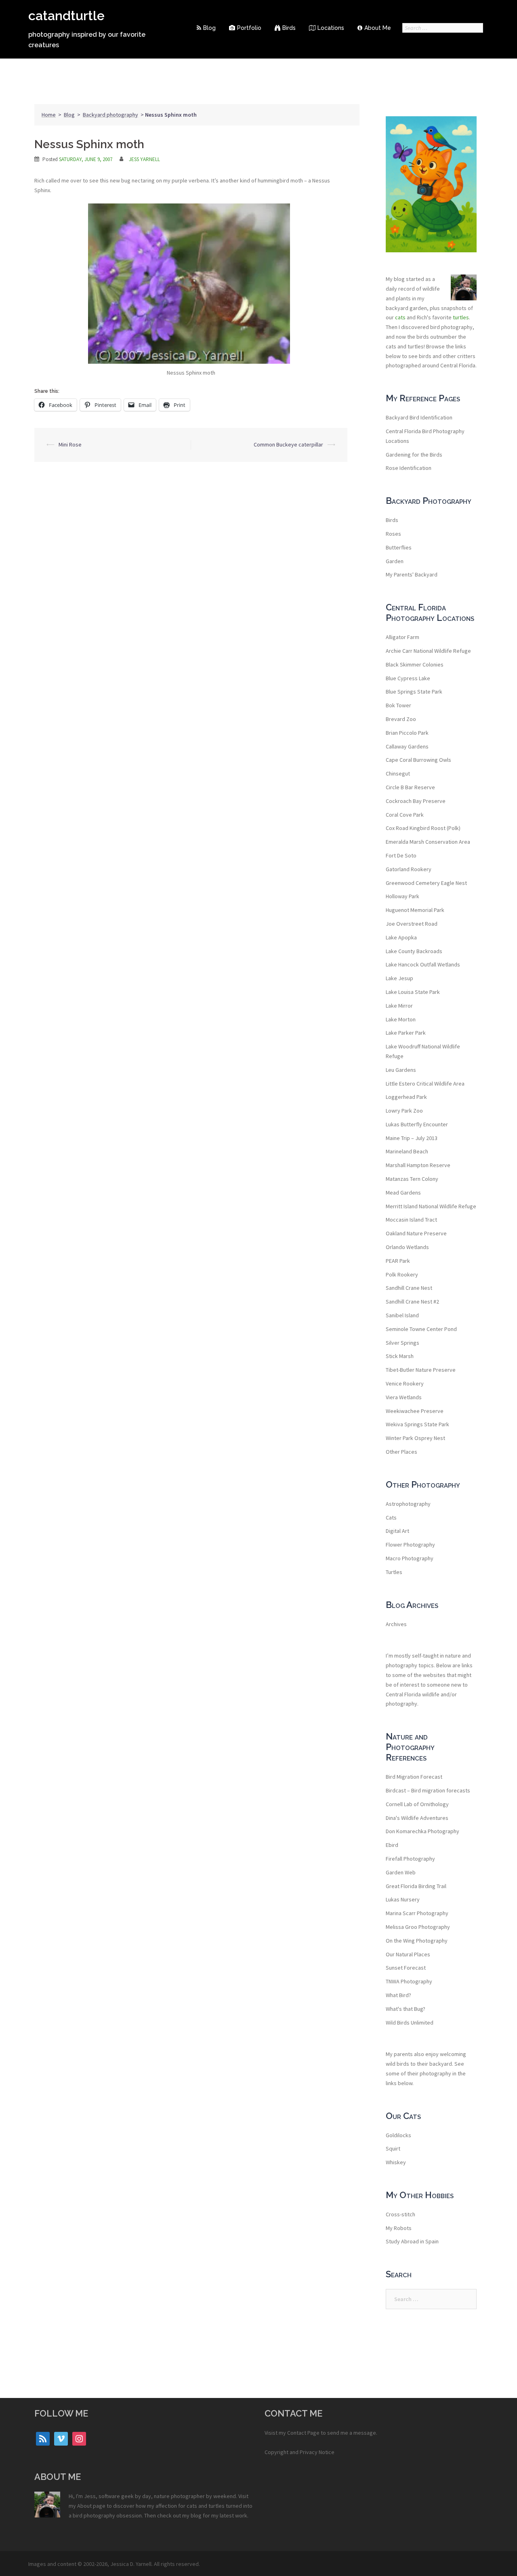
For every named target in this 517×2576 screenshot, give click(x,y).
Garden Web (401, 1872)
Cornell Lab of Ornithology (417, 1804)
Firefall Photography (410, 1859)
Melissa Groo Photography (418, 1927)
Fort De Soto (401, 855)
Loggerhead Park (406, 1097)
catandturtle (66, 16)
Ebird (392, 1845)
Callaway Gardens (407, 746)
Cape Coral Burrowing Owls (418, 760)
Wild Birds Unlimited (410, 2023)
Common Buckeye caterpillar (288, 444)
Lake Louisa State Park (413, 992)
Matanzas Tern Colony (412, 1179)
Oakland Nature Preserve (416, 1233)
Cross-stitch (400, 2214)
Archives (396, 1624)
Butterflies (399, 547)
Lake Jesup (399, 978)
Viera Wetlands (404, 1397)
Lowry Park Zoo (404, 1111)
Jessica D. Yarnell (131, 2564)
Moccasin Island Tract (411, 1220)
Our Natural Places (408, 1954)
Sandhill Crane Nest (409, 1288)
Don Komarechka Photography (422, 1831)
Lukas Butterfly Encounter (417, 1124)
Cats (391, 1518)
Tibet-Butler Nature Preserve (421, 1370)
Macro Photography (410, 1558)
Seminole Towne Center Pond (421, 1329)
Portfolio (249, 28)
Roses (393, 534)
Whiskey (396, 2162)
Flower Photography (410, 1545)
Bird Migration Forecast (414, 1777)
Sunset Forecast (406, 1968)
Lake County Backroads (414, 951)
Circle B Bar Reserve (410, 787)
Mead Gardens (403, 1193)
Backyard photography (110, 115)
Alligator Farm (402, 637)
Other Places (401, 1452)
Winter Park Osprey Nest (415, 1438)
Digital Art (397, 1531)
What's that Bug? (406, 2009)
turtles (461, 317)
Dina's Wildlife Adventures (417, 1818)
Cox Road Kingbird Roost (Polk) (423, 828)
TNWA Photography (409, 1981)
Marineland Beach (407, 1151)
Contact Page (303, 2433)
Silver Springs (402, 1343)
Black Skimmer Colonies (415, 664)
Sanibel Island (402, 1315)
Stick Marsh (400, 1356)
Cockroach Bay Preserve (416, 801)
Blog (209, 28)
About (84, 2506)
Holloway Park (402, 896)
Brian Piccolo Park (407, 733)
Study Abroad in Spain (412, 2241)
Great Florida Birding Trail (416, 1886)
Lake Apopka (401, 937)
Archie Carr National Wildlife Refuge (428, 651)
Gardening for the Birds (414, 455)
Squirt (393, 2148)
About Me (378, 28)
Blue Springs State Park (414, 692)
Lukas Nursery (403, 1899)
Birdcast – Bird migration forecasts (428, 1790)
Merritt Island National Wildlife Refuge (431, 1206)
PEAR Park (398, 1261)
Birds (289, 28)
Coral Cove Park (405, 815)
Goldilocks (398, 2135)
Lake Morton (401, 1019)
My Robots (399, 2228)
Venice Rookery (405, 1383)
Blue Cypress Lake (408, 678)
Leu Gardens (401, 1070)
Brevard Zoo (401, 719)
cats (400, 317)
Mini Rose (70, 444)
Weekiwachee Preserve (415, 1411)
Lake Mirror (399, 1006)
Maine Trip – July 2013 (412, 1138)
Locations (331, 28)
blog (196, 2515)
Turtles (394, 1572)
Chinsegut (398, 773)
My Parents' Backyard (412, 574)
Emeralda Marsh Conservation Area (428, 842)
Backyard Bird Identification (419, 417)
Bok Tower (398, 705)
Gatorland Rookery (409, 869)
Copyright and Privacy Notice (299, 2452)
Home (49, 115)
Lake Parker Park (406, 1033)
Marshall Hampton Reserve (418, 1165)
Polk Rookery (402, 1274)
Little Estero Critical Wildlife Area (425, 1084)
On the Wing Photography (417, 1941)
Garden (395, 561)
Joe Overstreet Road (412, 924)
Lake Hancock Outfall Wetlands (423, 964)
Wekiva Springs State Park (417, 1424)
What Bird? (398, 1995)
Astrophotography (408, 1504)
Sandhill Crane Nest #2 (412, 1302)
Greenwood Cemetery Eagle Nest (426, 883)
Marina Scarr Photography (417, 1913)
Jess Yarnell (144, 159)
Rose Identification (409, 468)
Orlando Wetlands (407, 1247)
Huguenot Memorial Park (415, 910)
